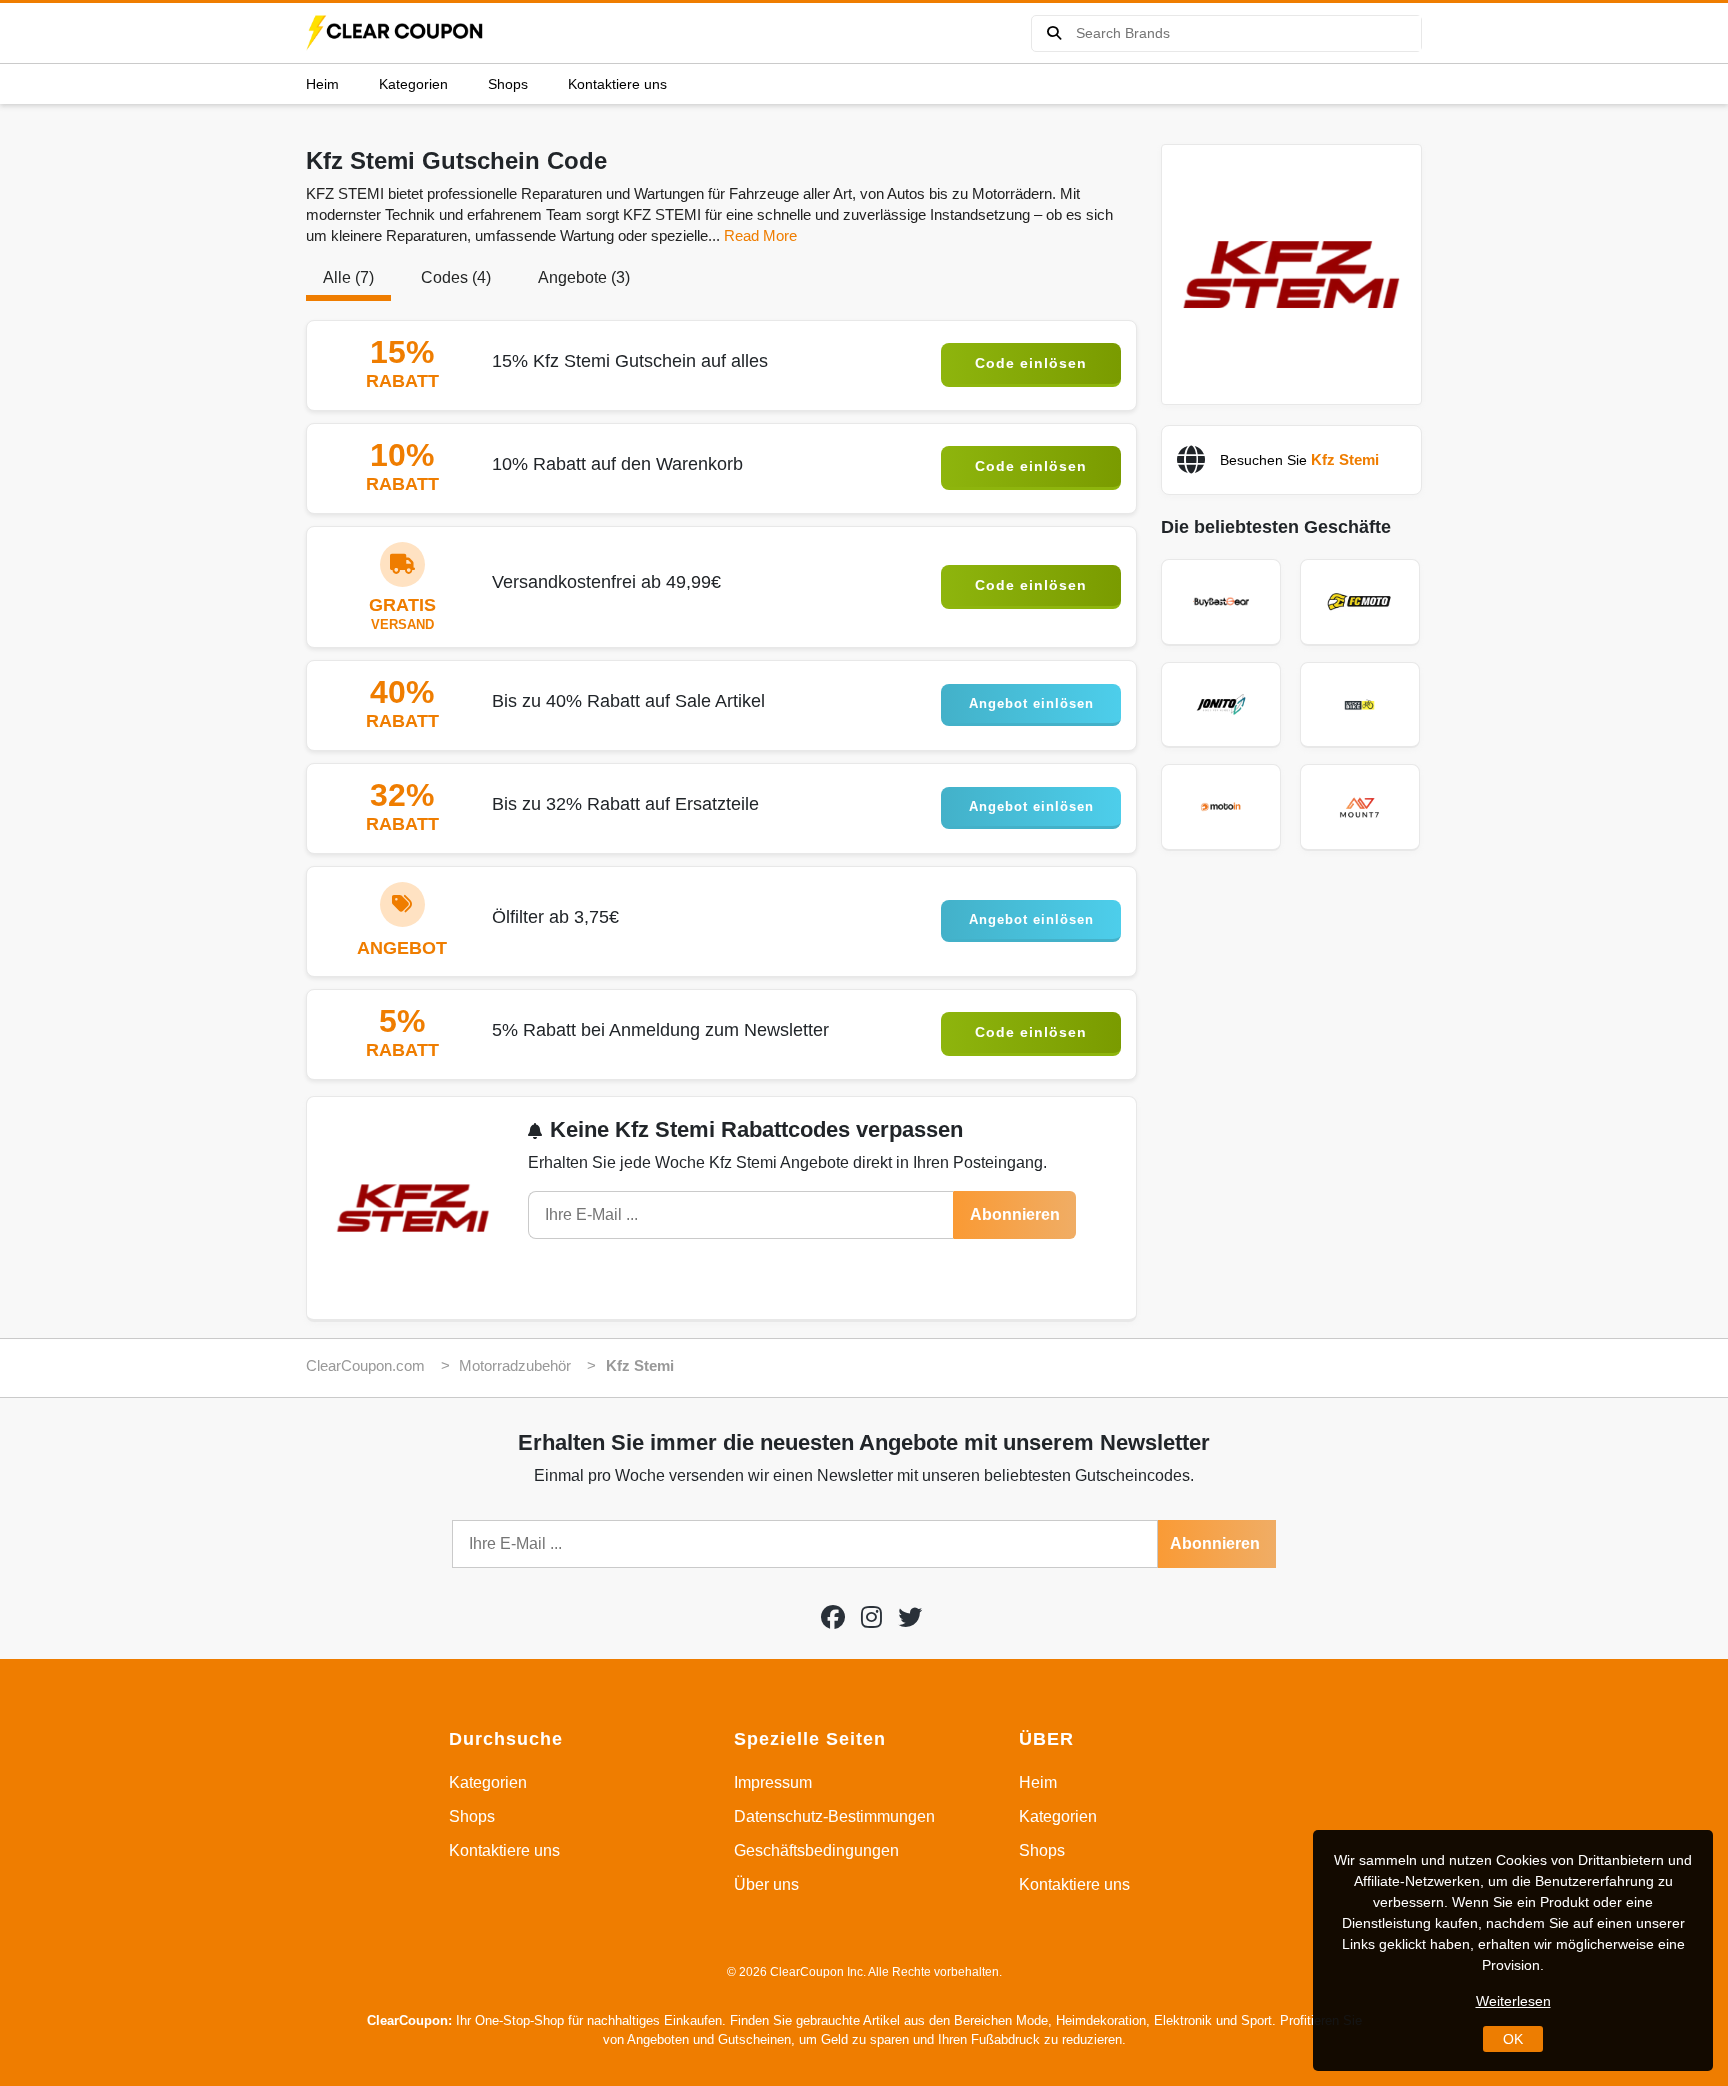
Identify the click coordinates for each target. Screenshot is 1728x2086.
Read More (760, 235)
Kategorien (413, 84)
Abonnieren (1015, 1214)
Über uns (766, 1884)
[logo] (396, 33)
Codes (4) (456, 277)
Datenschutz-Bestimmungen (834, 1816)
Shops (508, 84)
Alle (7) (348, 277)
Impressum (773, 1782)
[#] (833, 1617)
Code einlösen (1031, 363)
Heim (322, 84)
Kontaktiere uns (617, 84)
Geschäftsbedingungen (816, 1850)
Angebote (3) (584, 277)
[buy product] (1054, 33)
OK (1513, 2039)
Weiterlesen (1513, 2001)
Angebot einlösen (1031, 703)
